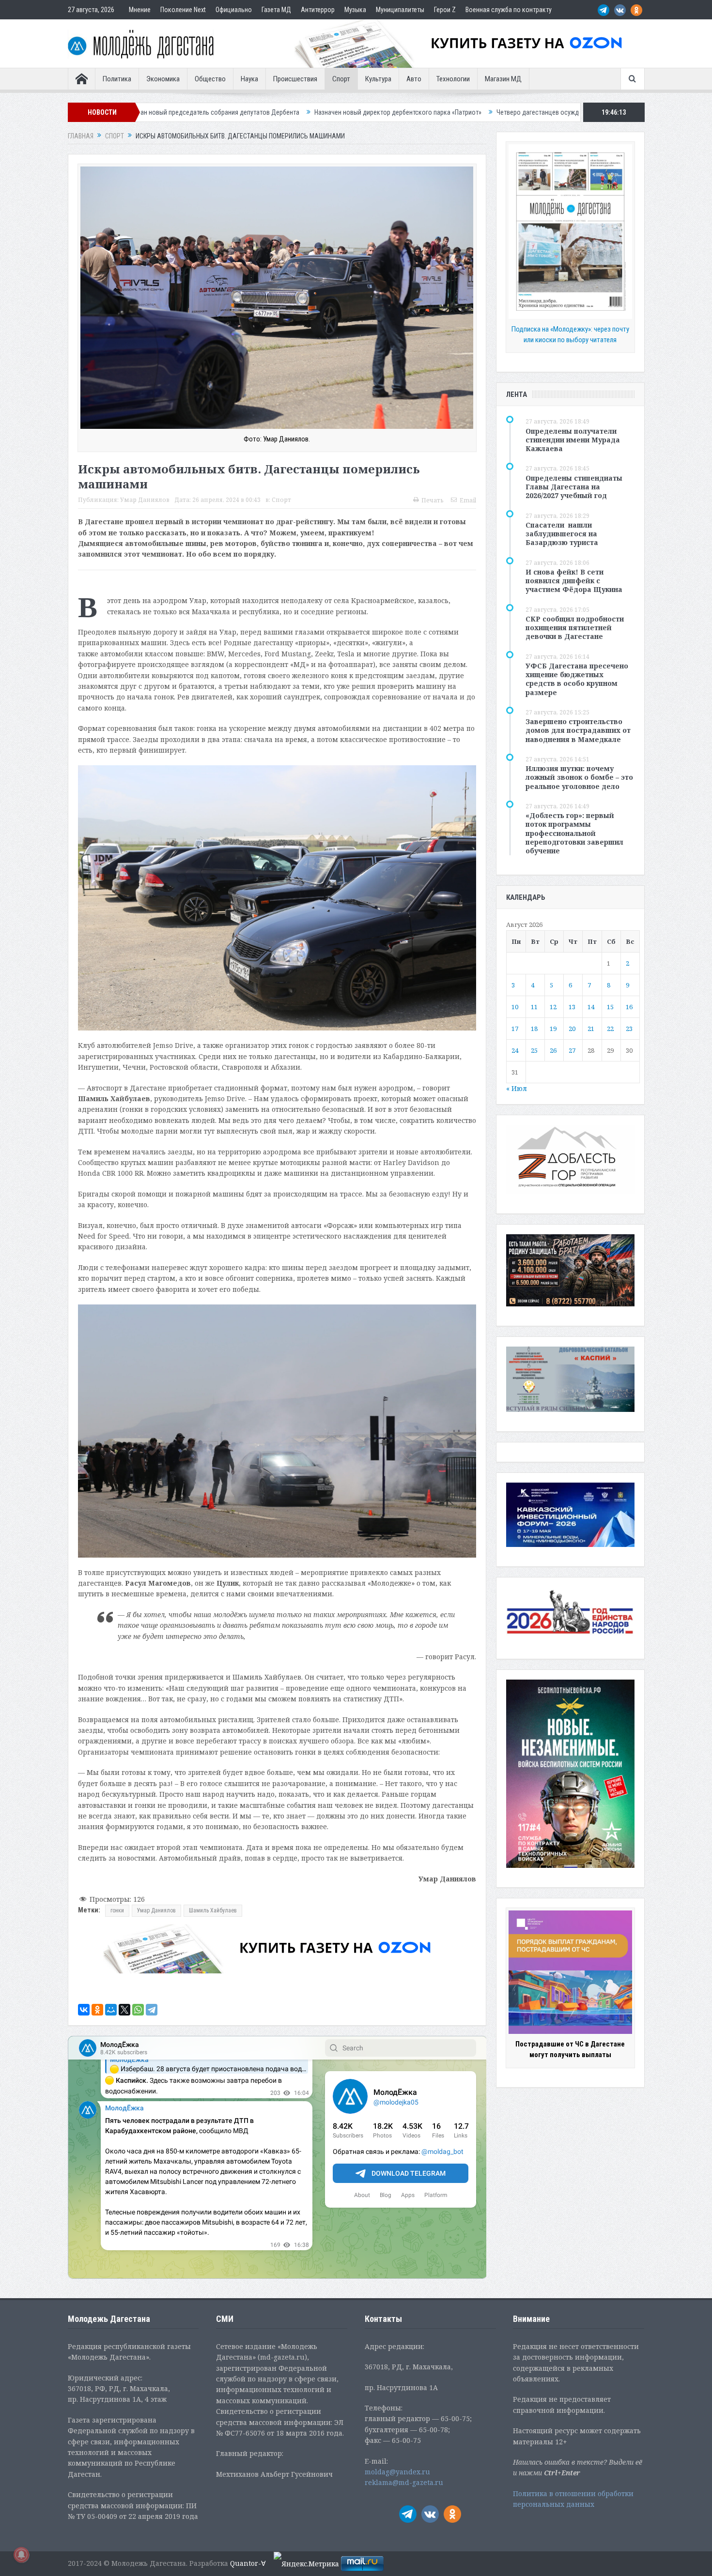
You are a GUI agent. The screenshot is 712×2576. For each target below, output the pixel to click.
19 (553, 1029)
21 (591, 1029)
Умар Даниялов (145, 500)
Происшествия (295, 79)
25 (534, 1050)
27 (572, 1050)
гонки (117, 1910)
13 (572, 1007)
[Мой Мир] (111, 2010)
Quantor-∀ (248, 2563)
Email (468, 500)
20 (572, 1029)
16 (629, 1007)
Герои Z (445, 10)
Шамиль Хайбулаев (213, 1910)
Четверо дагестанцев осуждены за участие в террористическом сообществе (401, 112)
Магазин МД (503, 79)
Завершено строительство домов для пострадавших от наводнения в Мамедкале (578, 730)
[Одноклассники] (97, 2010)
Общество (210, 79)
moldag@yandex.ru (397, 2472)
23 (629, 1029)
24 (515, 1050)
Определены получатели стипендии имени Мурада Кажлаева (573, 440)
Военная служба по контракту (509, 10)
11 (534, 1007)
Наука (249, 79)
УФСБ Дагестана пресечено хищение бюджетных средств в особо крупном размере (577, 679)
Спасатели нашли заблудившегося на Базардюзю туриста (562, 534)
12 (553, 1007)
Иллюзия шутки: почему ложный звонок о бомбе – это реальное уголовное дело (579, 777)
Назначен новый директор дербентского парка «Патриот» (190, 112)
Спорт (341, 79)
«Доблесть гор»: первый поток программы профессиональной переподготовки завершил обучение (574, 833)
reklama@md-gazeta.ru (404, 2482)
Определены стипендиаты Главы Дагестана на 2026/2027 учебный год (574, 487)
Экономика (163, 79)
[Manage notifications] (21, 2555)
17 (515, 1029)
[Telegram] (152, 2010)
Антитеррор (318, 10)
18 (534, 1029)
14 (591, 1007)
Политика (117, 79)
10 (515, 1007)
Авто (414, 79)
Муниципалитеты (400, 10)
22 (610, 1029)
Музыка (355, 10)
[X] (124, 2010)
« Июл (517, 1088)
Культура (378, 79)
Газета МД (276, 10)
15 (610, 1007)
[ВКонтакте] (84, 2010)
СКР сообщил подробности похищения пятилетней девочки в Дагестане (575, 628)
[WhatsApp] (138, 2010)
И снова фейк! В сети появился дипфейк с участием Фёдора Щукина (574, 581)
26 (553, 1050)
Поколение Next (183, 10)
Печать (433, 500)
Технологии (453, 79)
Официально (234, 10)
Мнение (140, 10)
